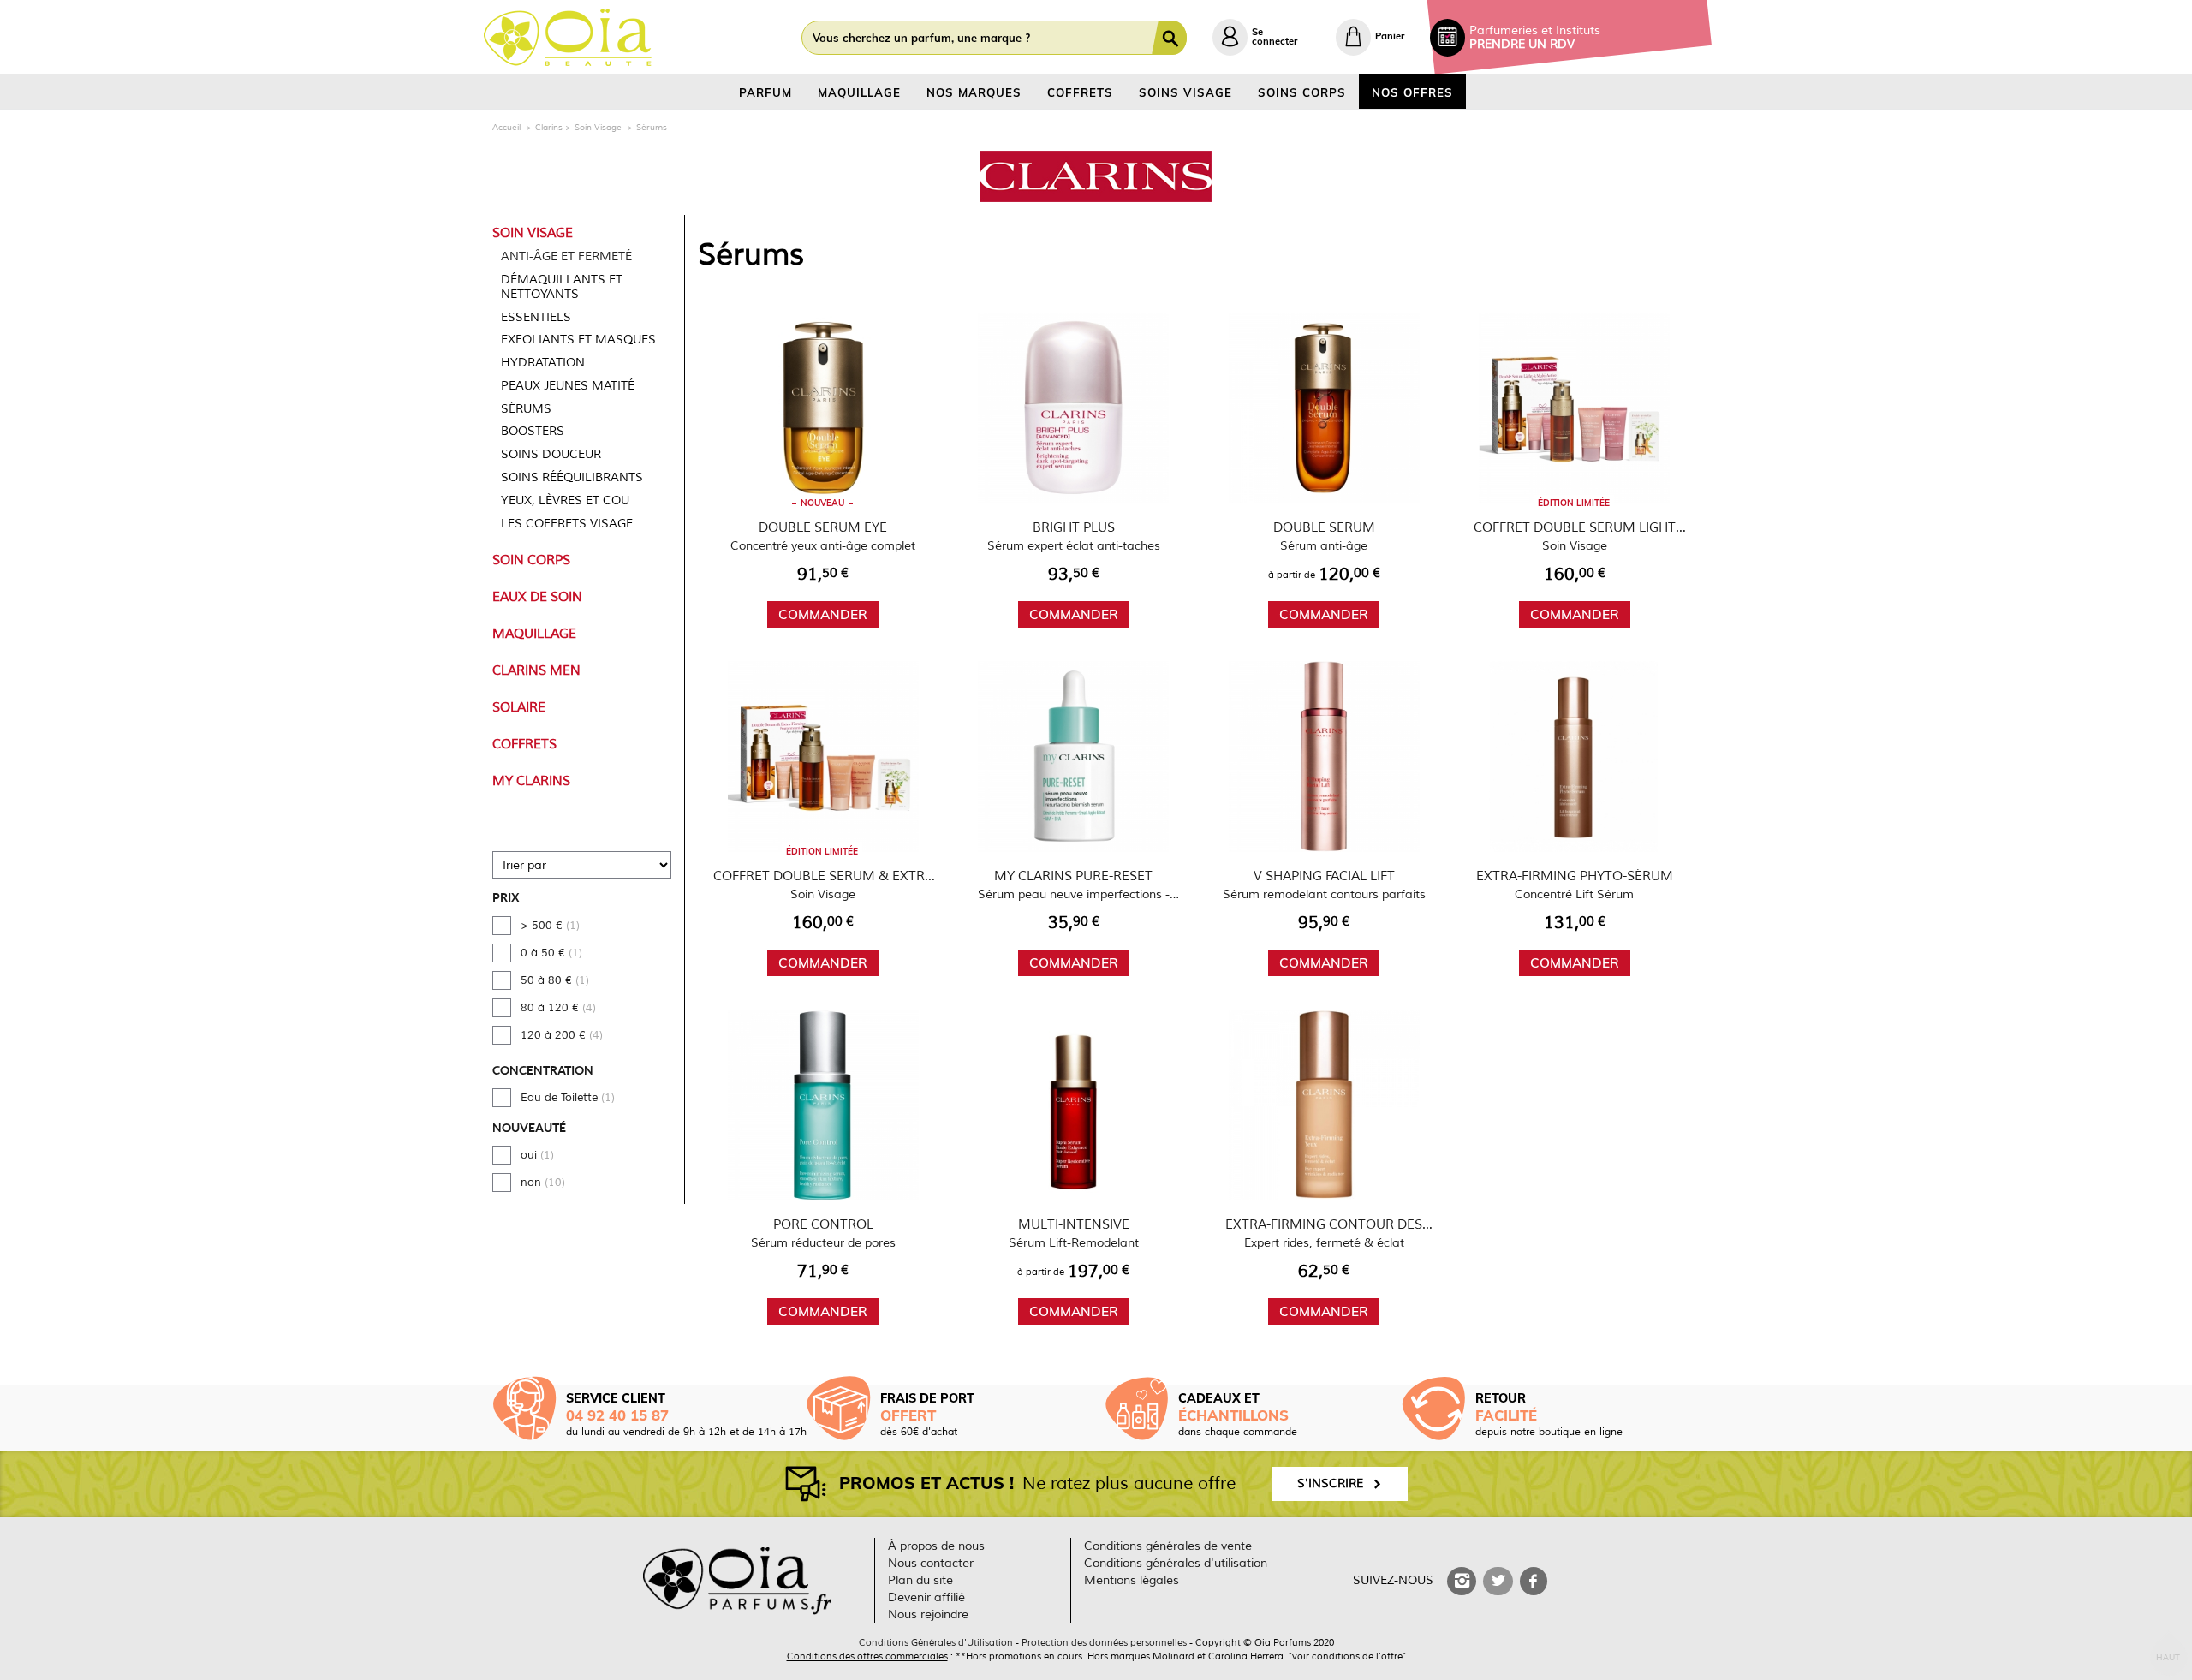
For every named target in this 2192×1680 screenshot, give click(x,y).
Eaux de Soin (537, 597)
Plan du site (920, 1580)
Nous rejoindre (928, 1614)
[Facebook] (1534, 1581)
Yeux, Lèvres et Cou (565, 500)
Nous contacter (931, 1563)
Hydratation (543, 363)
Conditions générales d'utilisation (1176, 1563)
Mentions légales (1132, 1580)
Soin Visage (533, 233)
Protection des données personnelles (1104, 1642)
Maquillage (534, 634)
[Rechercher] (1173, 38)
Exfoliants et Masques (578, 340)
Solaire (519, 707)
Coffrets (524, 744)
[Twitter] (1498, 1581)
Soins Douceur (551, 454)
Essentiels (536, 317)
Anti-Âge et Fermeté (566, 256)
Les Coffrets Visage (567, 524)
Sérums (526, 409)
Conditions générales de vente (1168, 1546)
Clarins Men (536, 670)
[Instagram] (1462, 1581)
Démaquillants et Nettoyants (562, 287)
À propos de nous (936, 1546)
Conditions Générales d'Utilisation (936, 1642)
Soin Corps (531, 560)
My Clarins (531, 781)
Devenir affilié (926, 1597)
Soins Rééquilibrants (572, 477)
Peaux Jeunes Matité (568, 386)
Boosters (533, 431)
